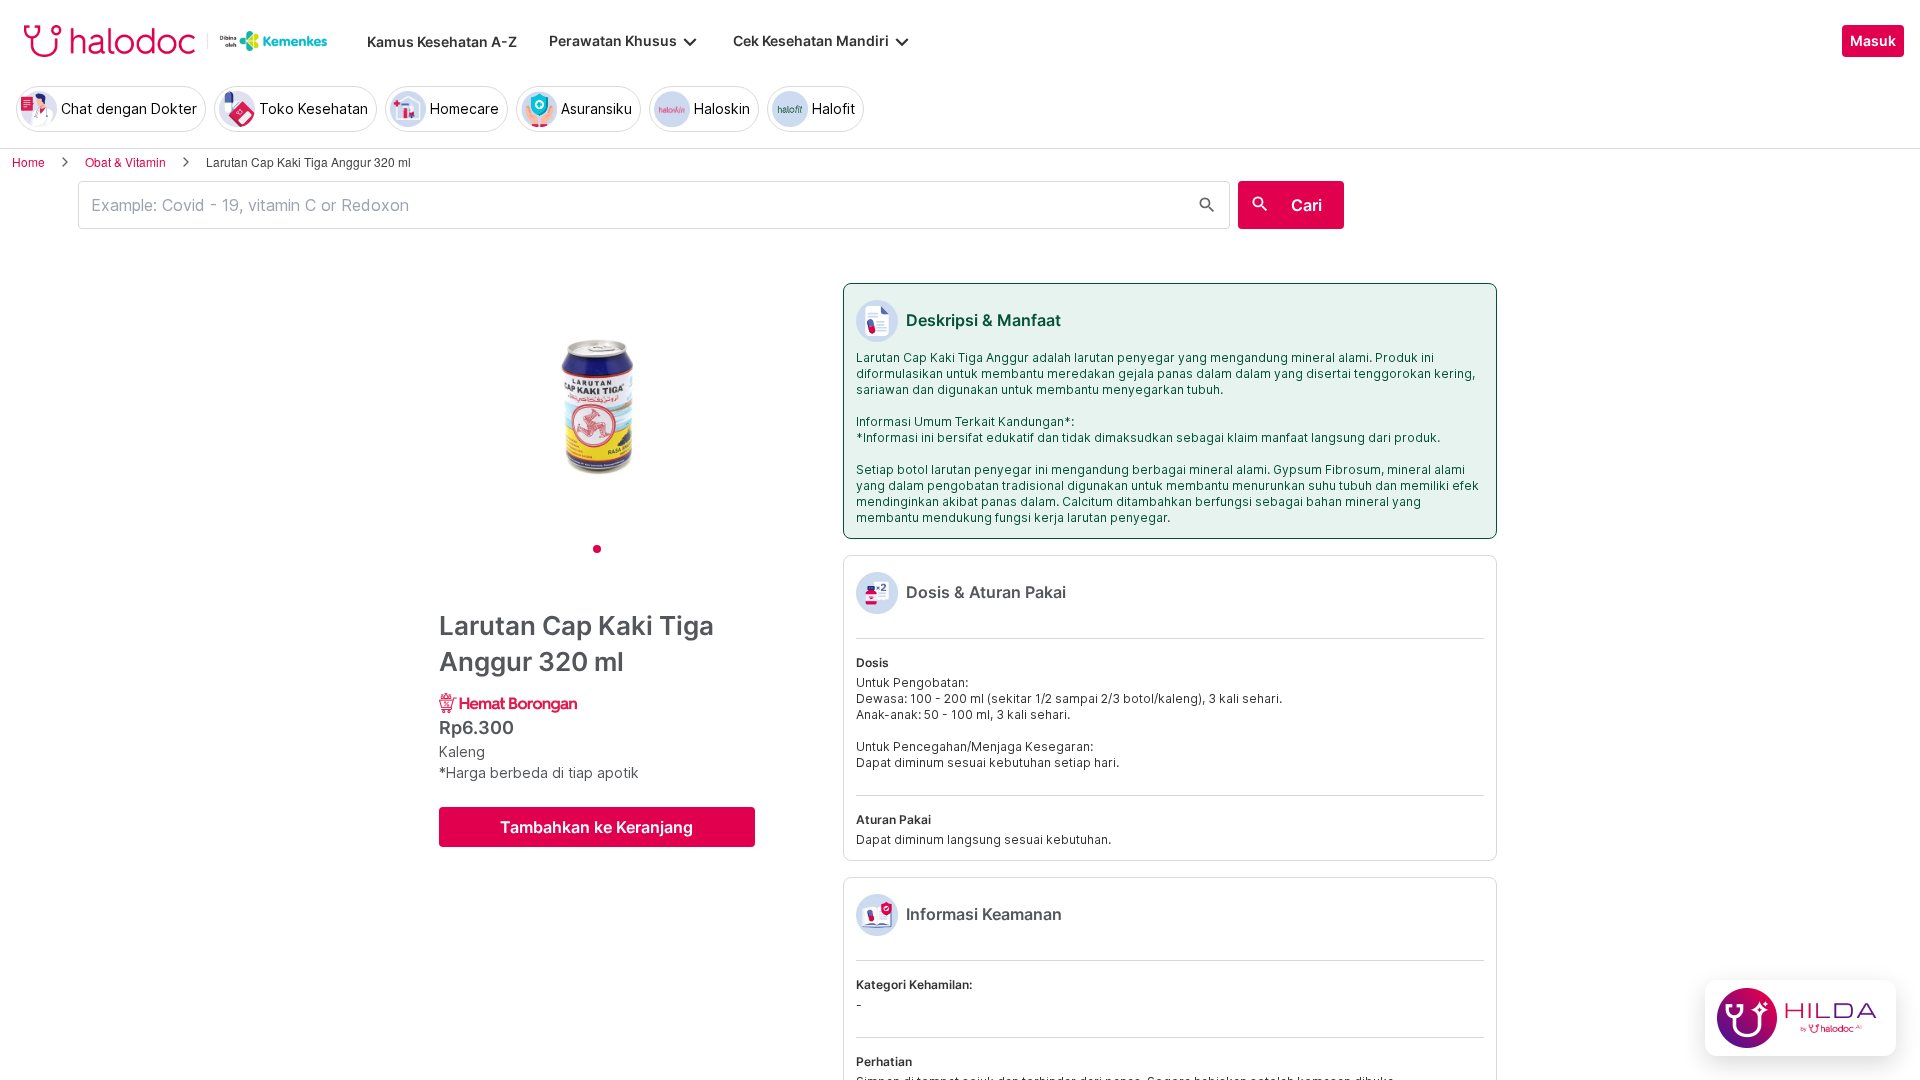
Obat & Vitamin (125, 161)
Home (28, 161)
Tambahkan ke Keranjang (596, 827)
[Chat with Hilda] (1800, 1018)
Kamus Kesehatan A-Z (442, 41)
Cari (1306, 205)
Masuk (1873, 41)
